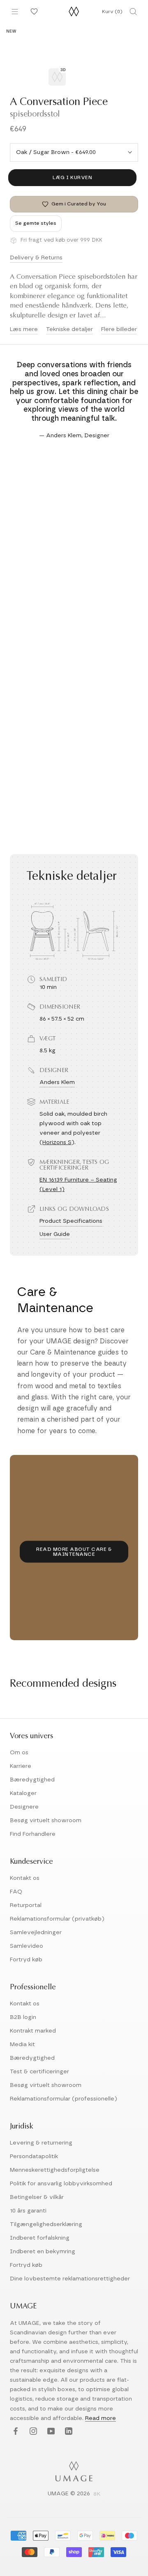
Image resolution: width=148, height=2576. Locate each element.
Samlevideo (27, 1946)
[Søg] (133, 12)
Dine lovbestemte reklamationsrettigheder (70, 2279)
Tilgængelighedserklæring (46, 2224)
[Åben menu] (15, 12)
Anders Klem (57, 1082)
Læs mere (24, 329)
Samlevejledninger (36, 1933)
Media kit (22, 2044)
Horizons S (57, 1142)
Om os (19, 1753)
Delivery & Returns (36, 258)
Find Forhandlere (33, 1834)
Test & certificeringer (39, 2072)
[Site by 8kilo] (97, 2494)
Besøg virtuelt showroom (46, 1821)
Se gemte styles (36, 223)
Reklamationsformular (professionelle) (64, 2099)
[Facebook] (15, 2432)
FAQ (16, 1892)
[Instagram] (32, 2432)
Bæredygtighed (32, 1780)
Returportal (26, 1905)
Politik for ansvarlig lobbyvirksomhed (61, 2184)
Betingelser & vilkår (37, 2197)
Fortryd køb (26, 1960)
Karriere (21, 1766)
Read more (101, 2418)
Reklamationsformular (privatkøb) (57, 1919)
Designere (24, 1807)
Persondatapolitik (34, 2156)
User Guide (55, 1234)
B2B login (23, 2017)
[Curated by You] (33, 12)
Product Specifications (71, 1221)
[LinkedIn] (68, 2432)
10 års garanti (28, 2211)
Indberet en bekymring (43, 2252)
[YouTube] (50, 2432)
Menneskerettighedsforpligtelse (55, 2170)
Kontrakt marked (33, 2031)
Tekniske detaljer (69, 329)
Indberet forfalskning (40, 2238)
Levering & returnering (41, 2143)
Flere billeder (119, 329)
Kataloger (23, 1793)
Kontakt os (25, 1878)
